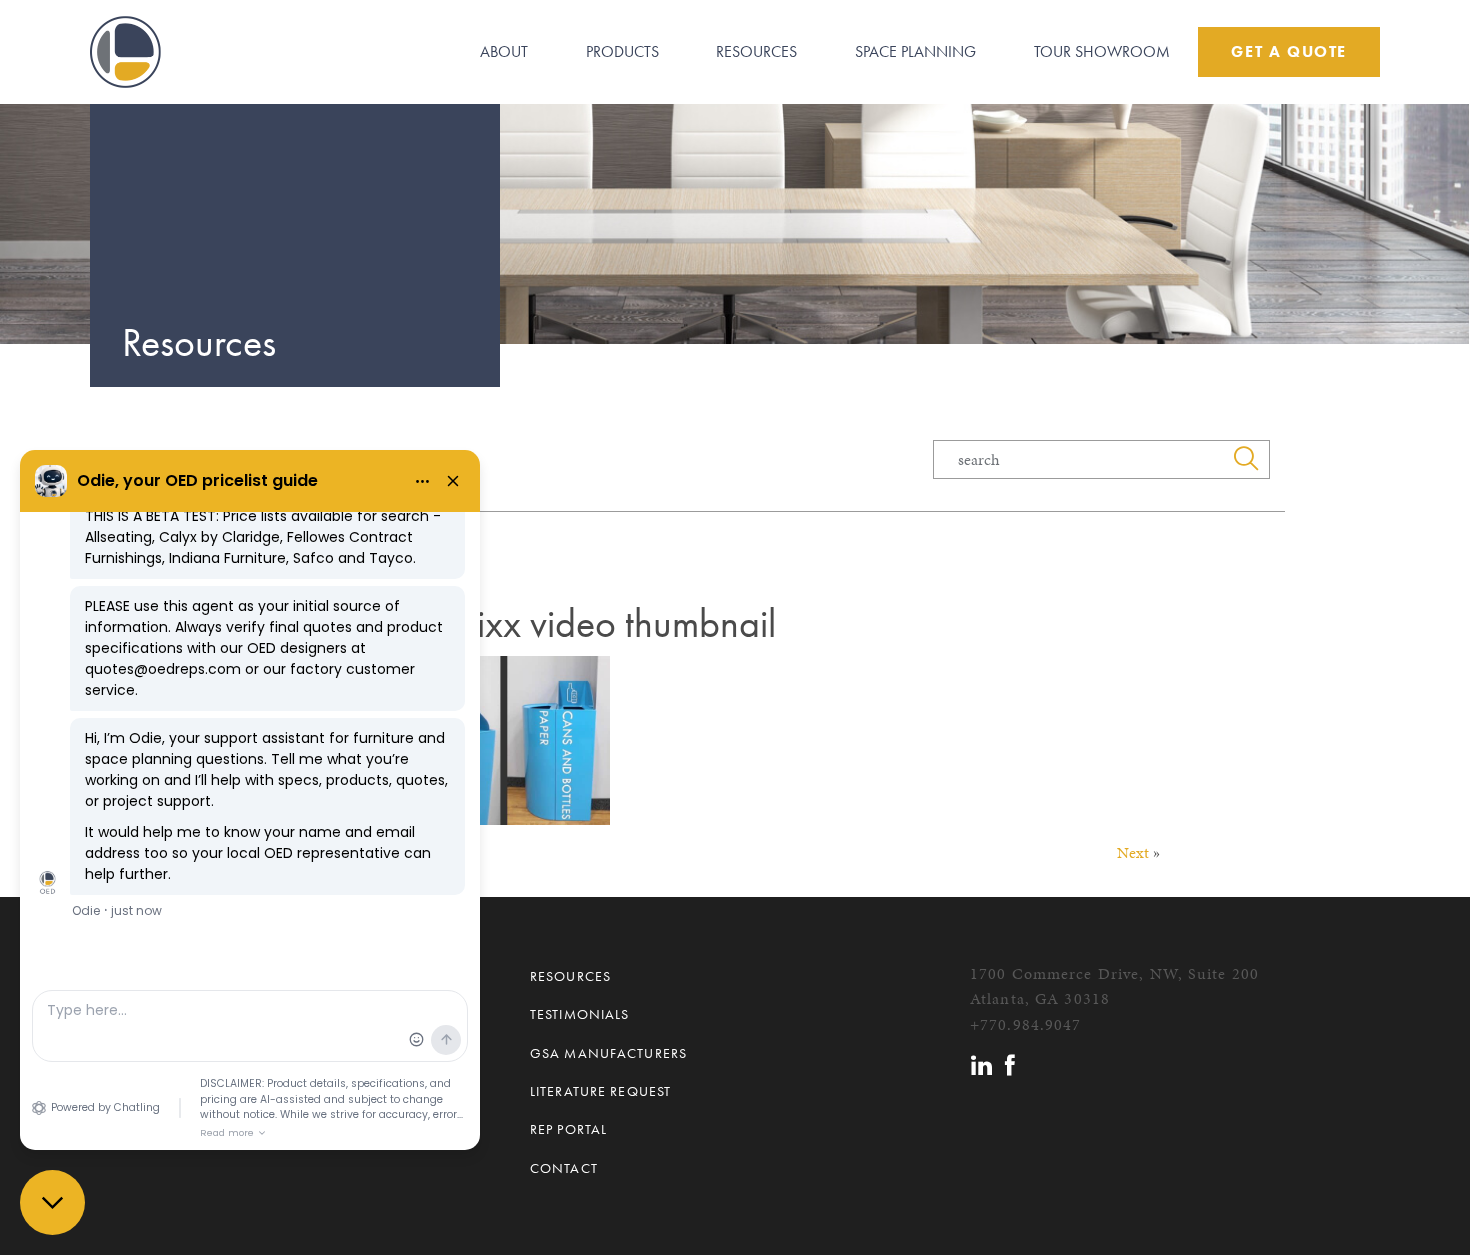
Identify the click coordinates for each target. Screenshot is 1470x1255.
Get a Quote (1289, 51)
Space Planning (915, 51)
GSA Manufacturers (608, 1053)
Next (1133, 852)
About (504, 51)
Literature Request (600, 1091)
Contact (564, 1168)
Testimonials (579, 1014)
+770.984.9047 (1026, 1024)
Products (622, 51)
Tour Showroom (1102, 51)
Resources (756, 51)
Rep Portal (568, 1129)
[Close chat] (52, 1202)
